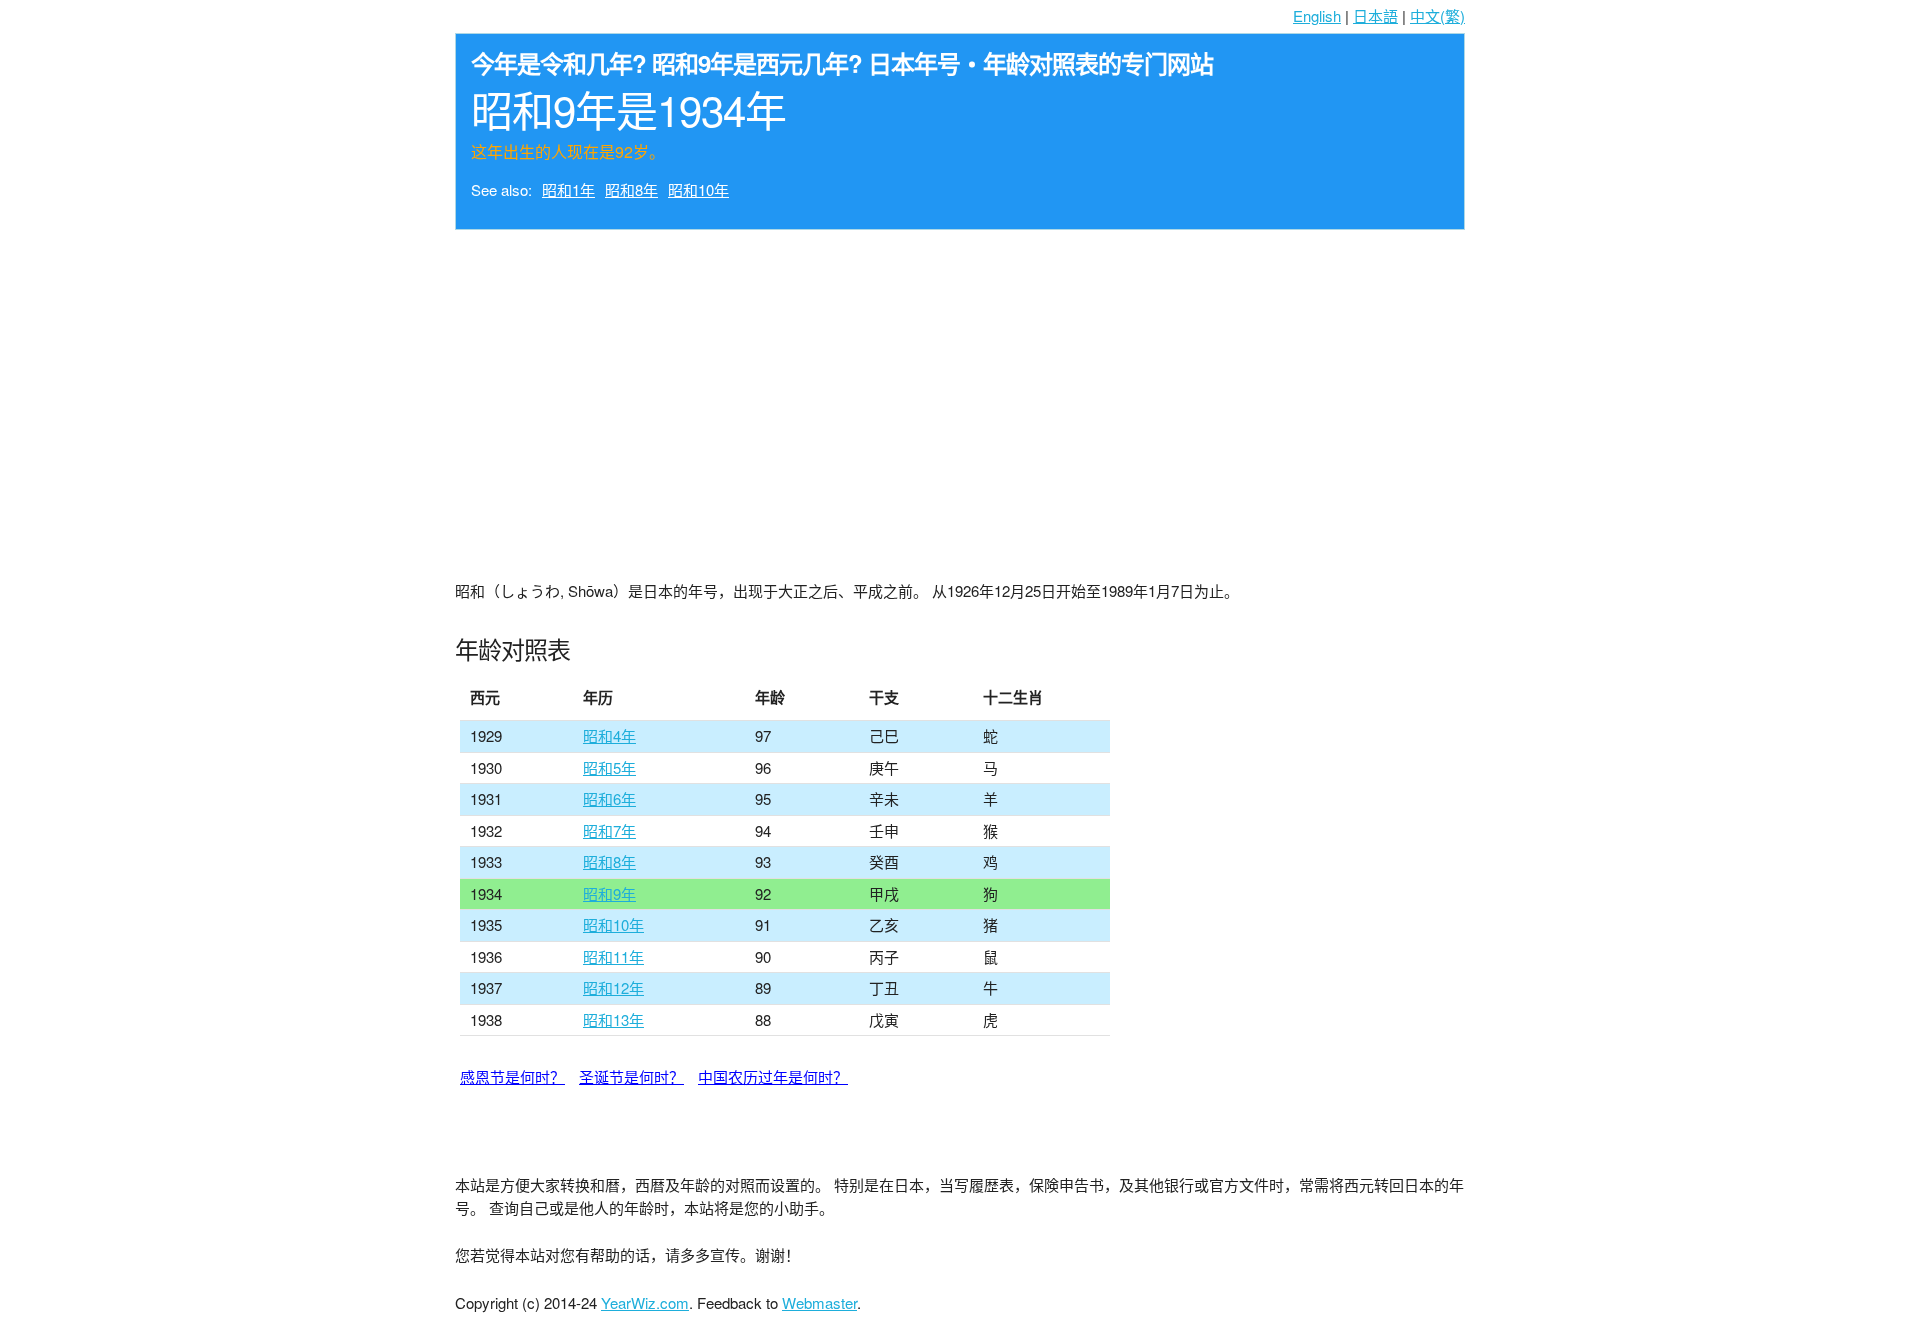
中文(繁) (1437, 15)
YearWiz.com (645, 1302)
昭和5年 (609, 767)
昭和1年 (568, 189)
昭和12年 (613, 987)
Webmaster (819, 1302)
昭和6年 (609, 798)
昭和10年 (698, 189)
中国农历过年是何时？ (773, 1076)
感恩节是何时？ (512, 1076)
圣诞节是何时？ (631, 1076)
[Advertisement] (960, 390)
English (1317, 15)
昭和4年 (609, 735)
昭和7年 (609, 830)
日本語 (1375, 15)
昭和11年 (613, 956)
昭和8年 (631, 189)
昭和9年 (609, 893)
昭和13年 (613, 1019)
